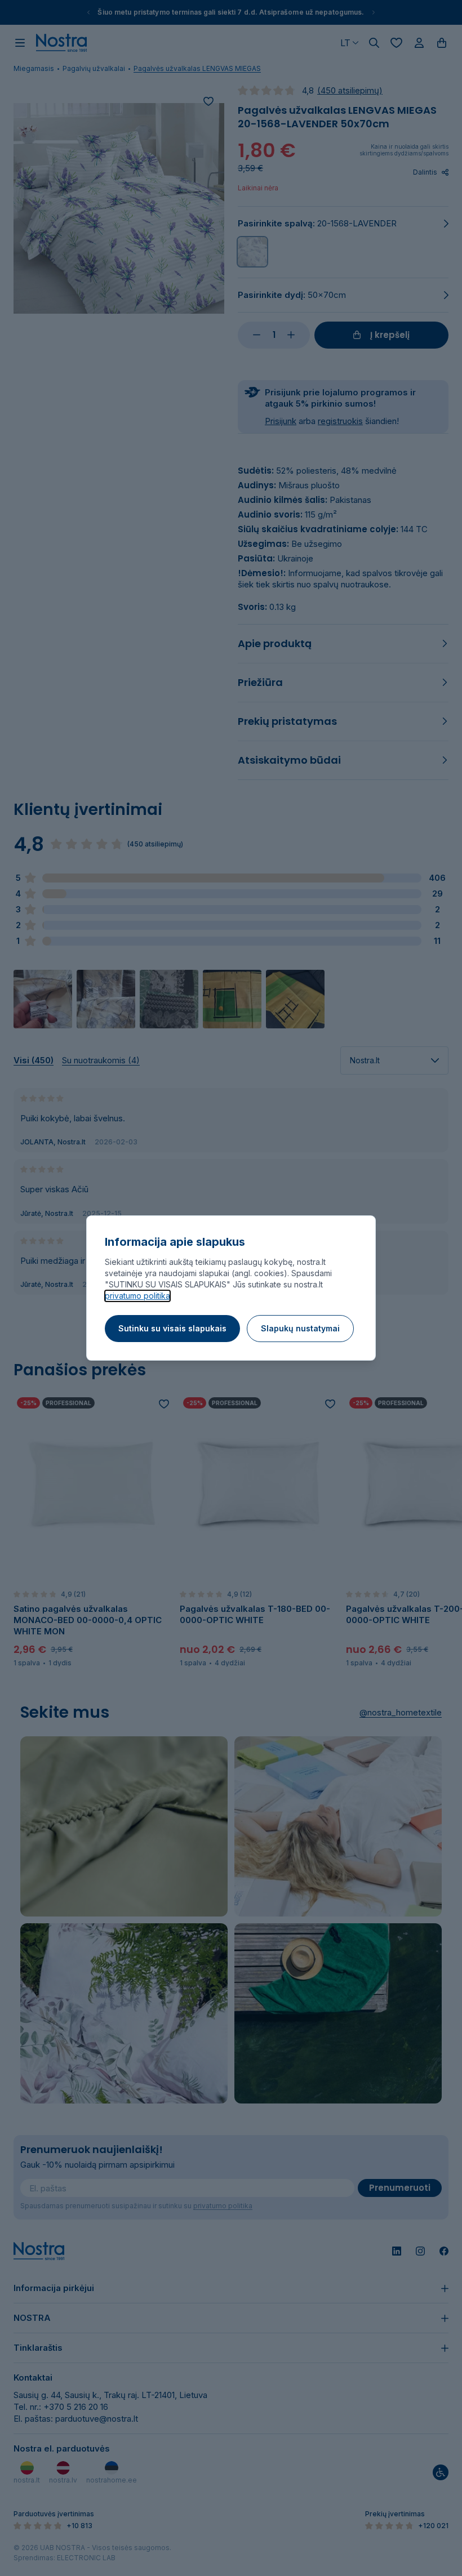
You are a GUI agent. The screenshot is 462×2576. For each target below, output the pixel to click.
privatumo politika (137, 1296)
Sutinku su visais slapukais (172, 1328)
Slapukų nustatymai (300, 1328)
